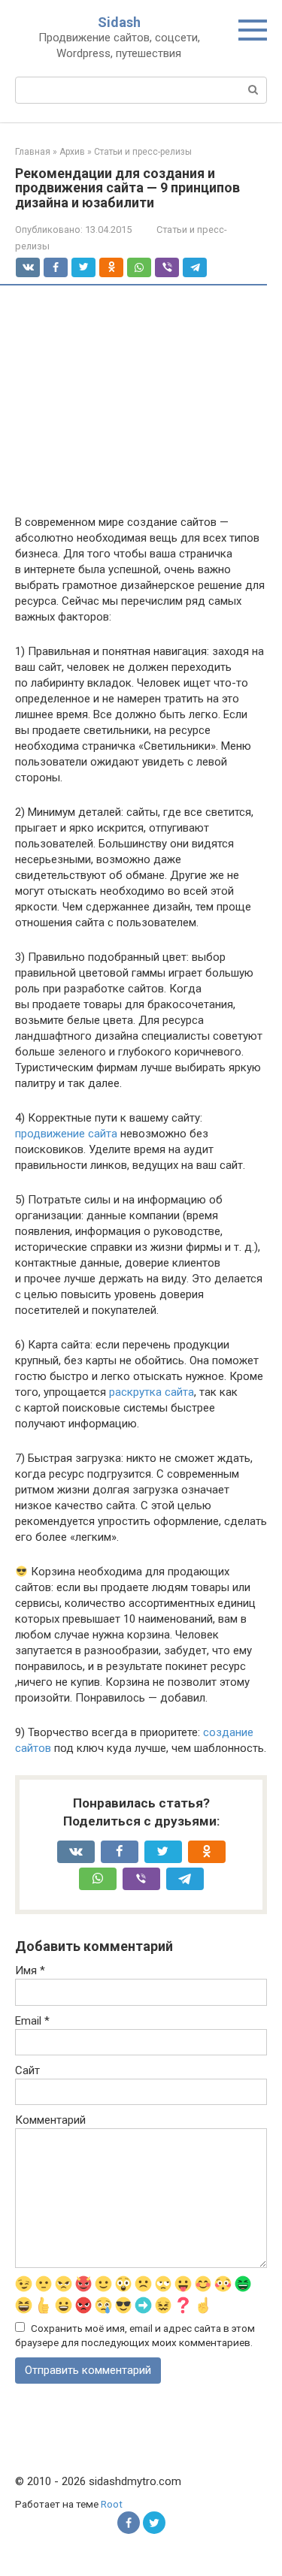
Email (32, 2021)
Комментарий (50, 2120)
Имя (30, 1971)
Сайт (27, 2070)
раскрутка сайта (152, 1392)
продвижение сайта (66, 1134)
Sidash (119, 22)
